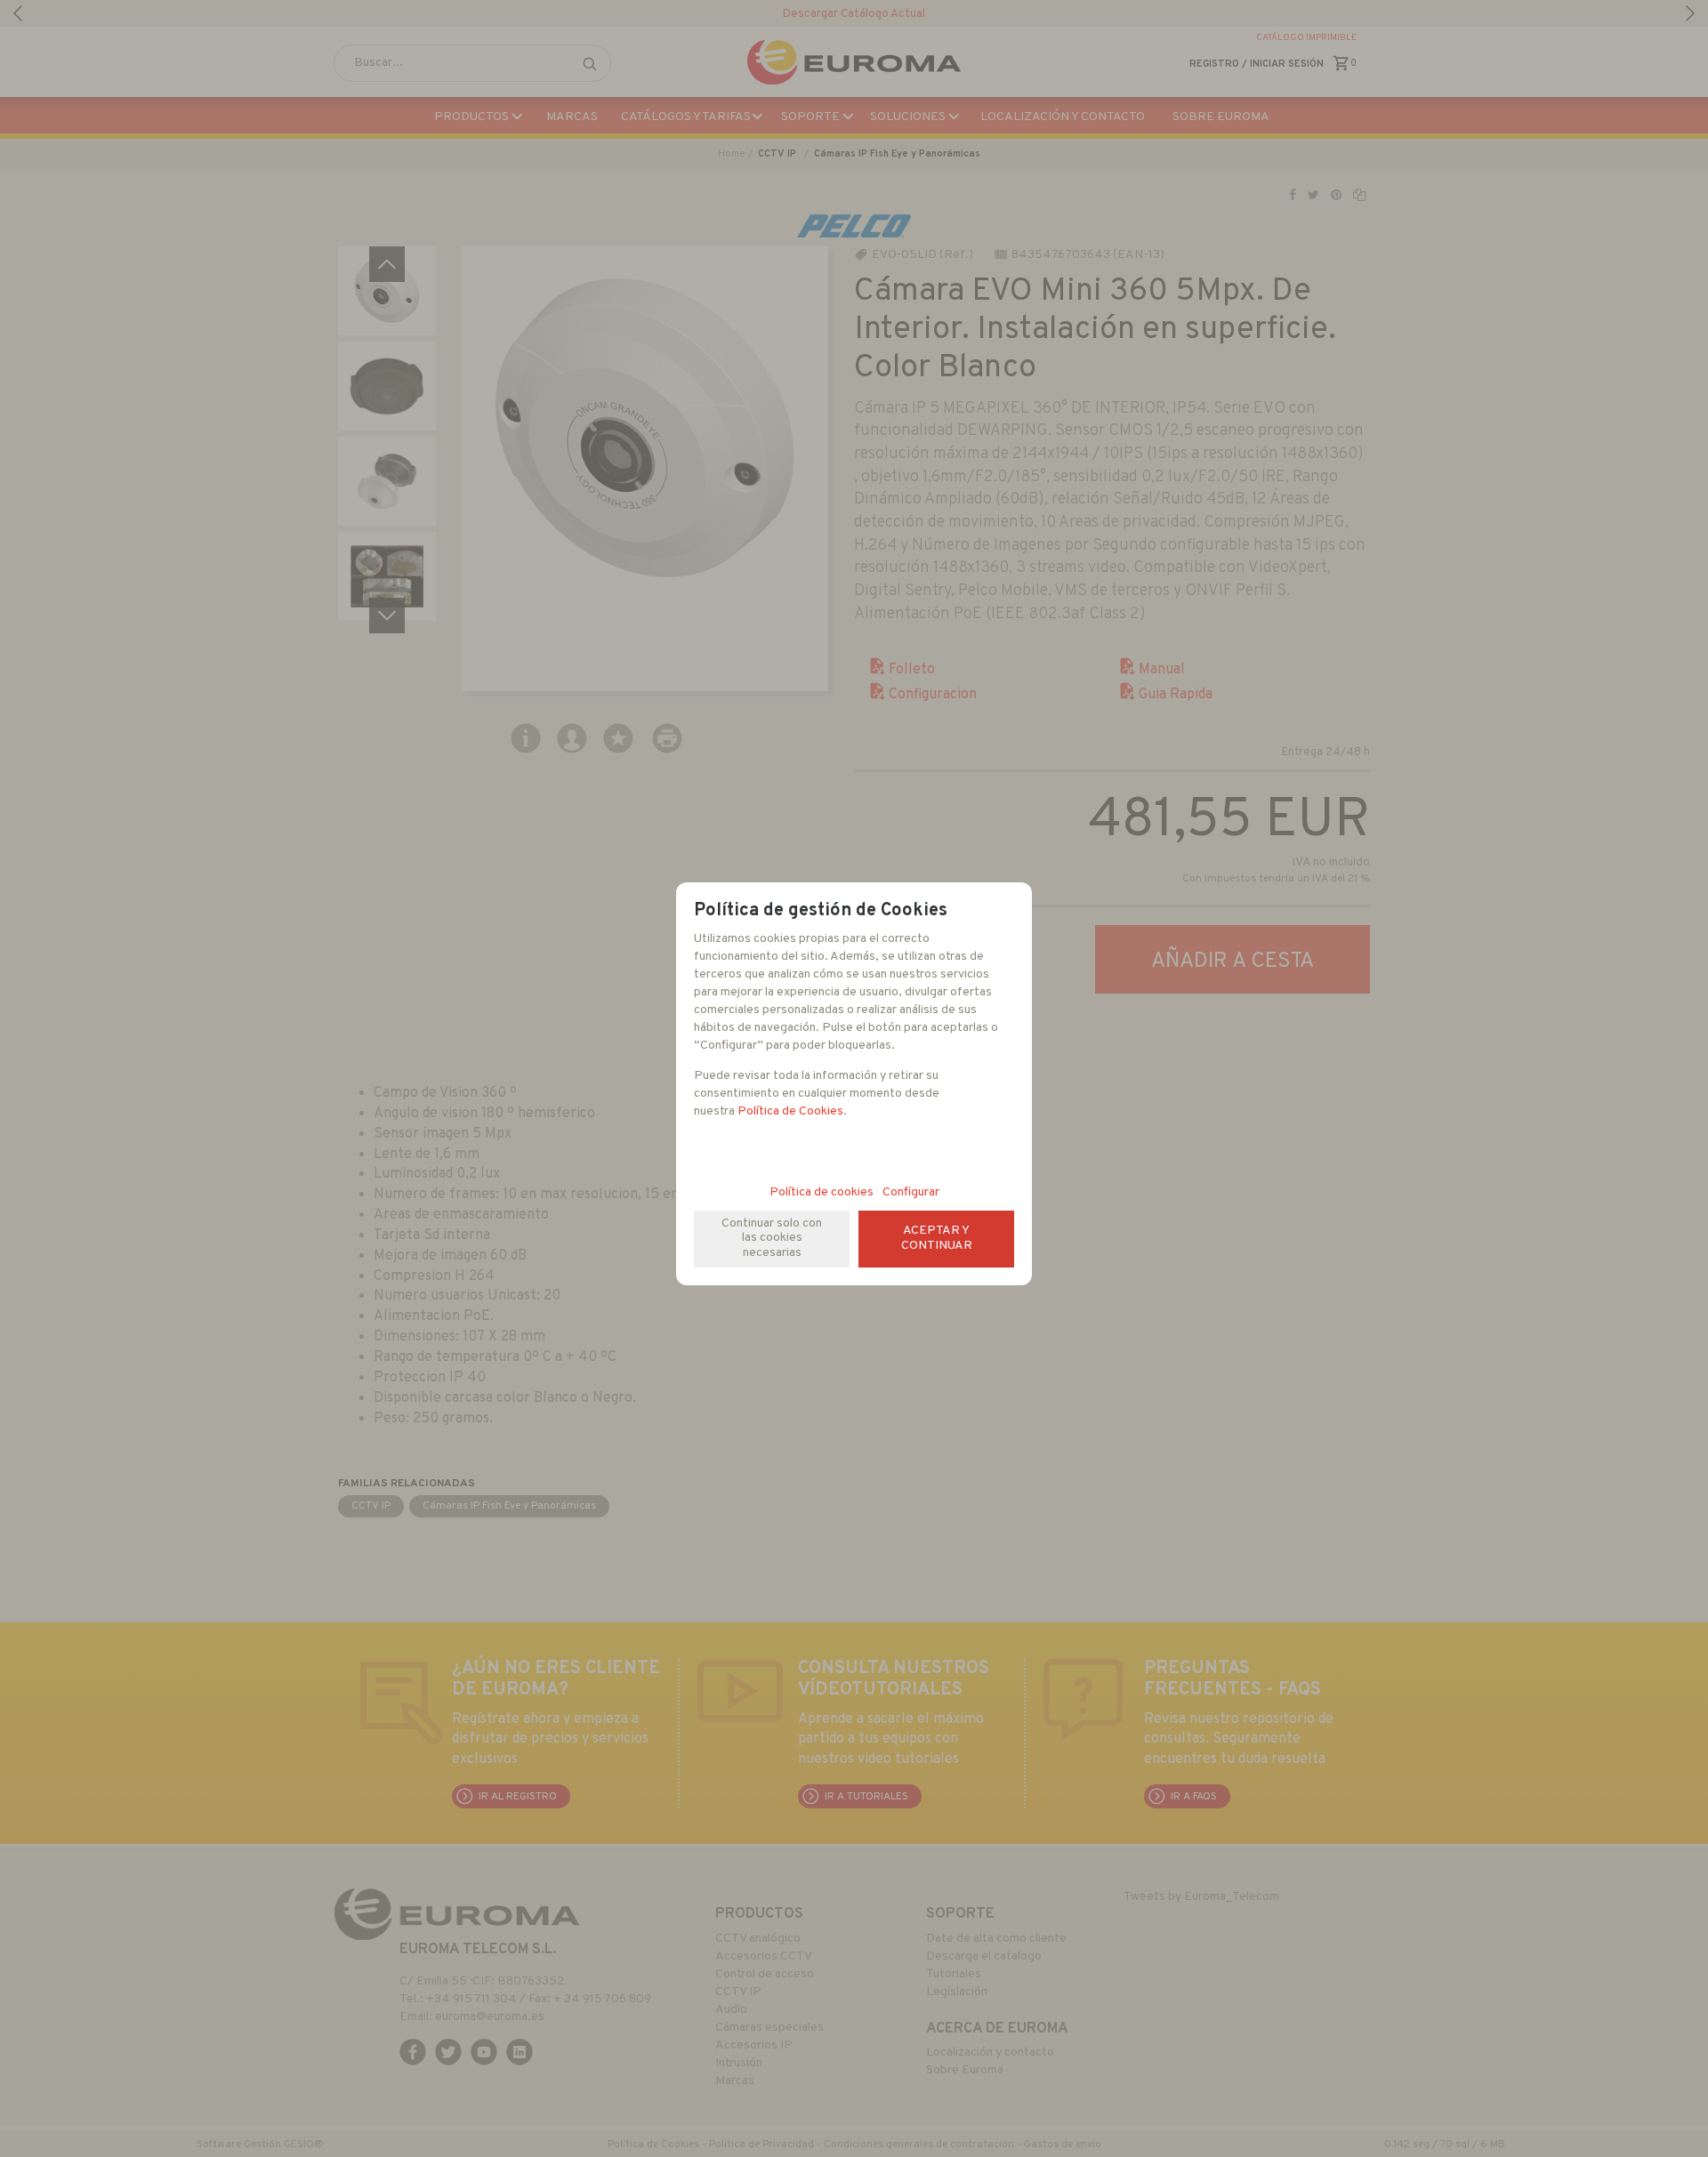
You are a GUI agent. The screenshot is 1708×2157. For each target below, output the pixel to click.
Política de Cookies (790, 1111)
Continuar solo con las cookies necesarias (772, 1239)
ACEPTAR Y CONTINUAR (937, 1238)
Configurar (911, 1192)
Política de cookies (822, 1192)
